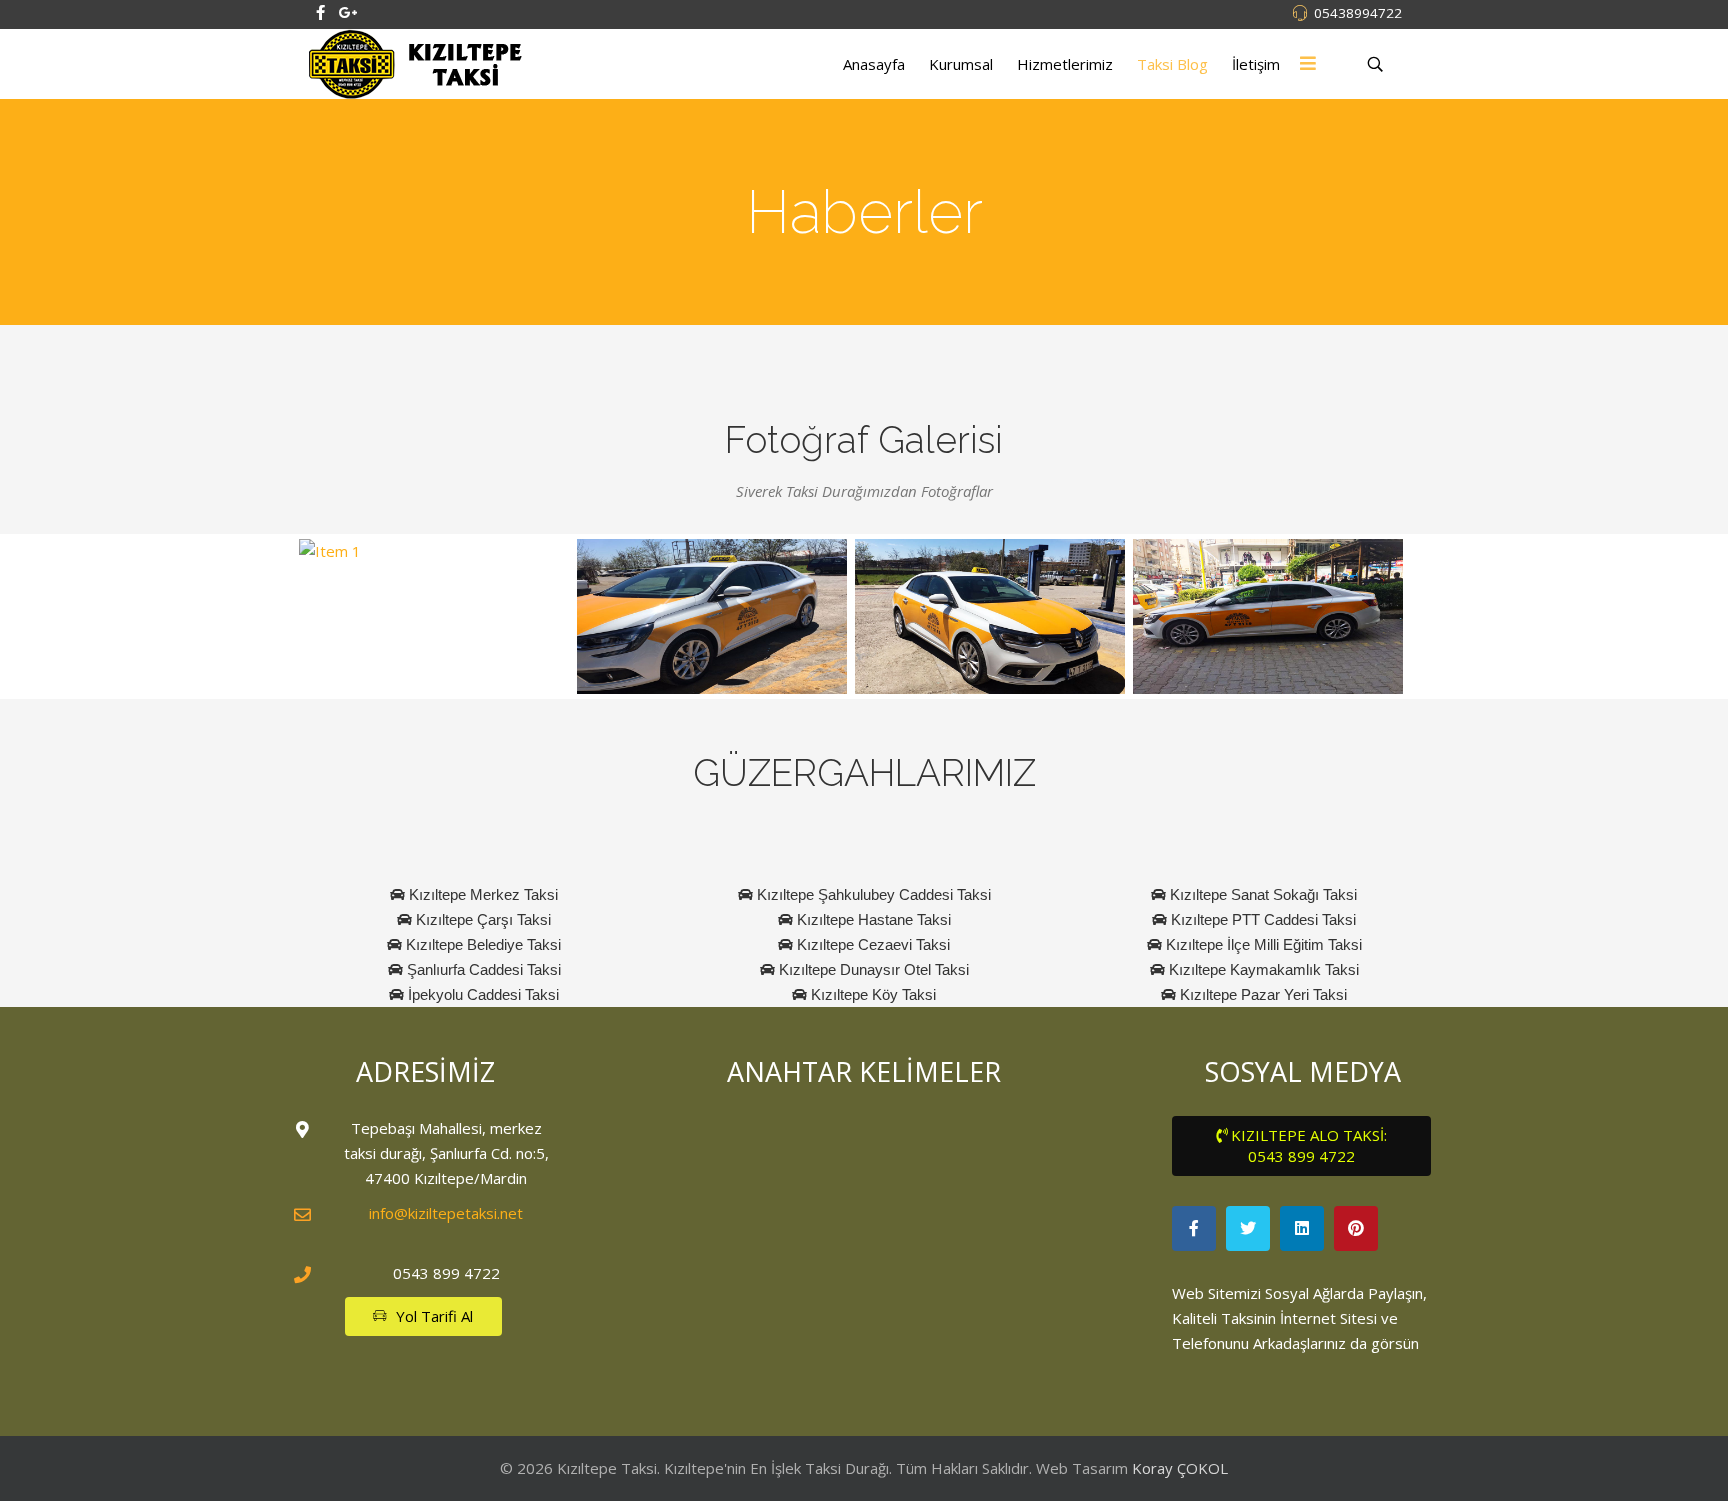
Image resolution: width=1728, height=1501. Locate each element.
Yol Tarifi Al (432, 1316)
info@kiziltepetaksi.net (446, 1213)
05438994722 (1358, 13)
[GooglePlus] (348, 12)
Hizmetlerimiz (1065, 64)
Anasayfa (874, 64)
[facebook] (320, 12)
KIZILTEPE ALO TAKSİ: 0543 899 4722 (1307, 1145)
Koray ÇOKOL (1180, 1468)
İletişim (1256, 64)
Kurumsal (961, 64)
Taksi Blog (1172, 64)
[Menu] (1308, 64)
